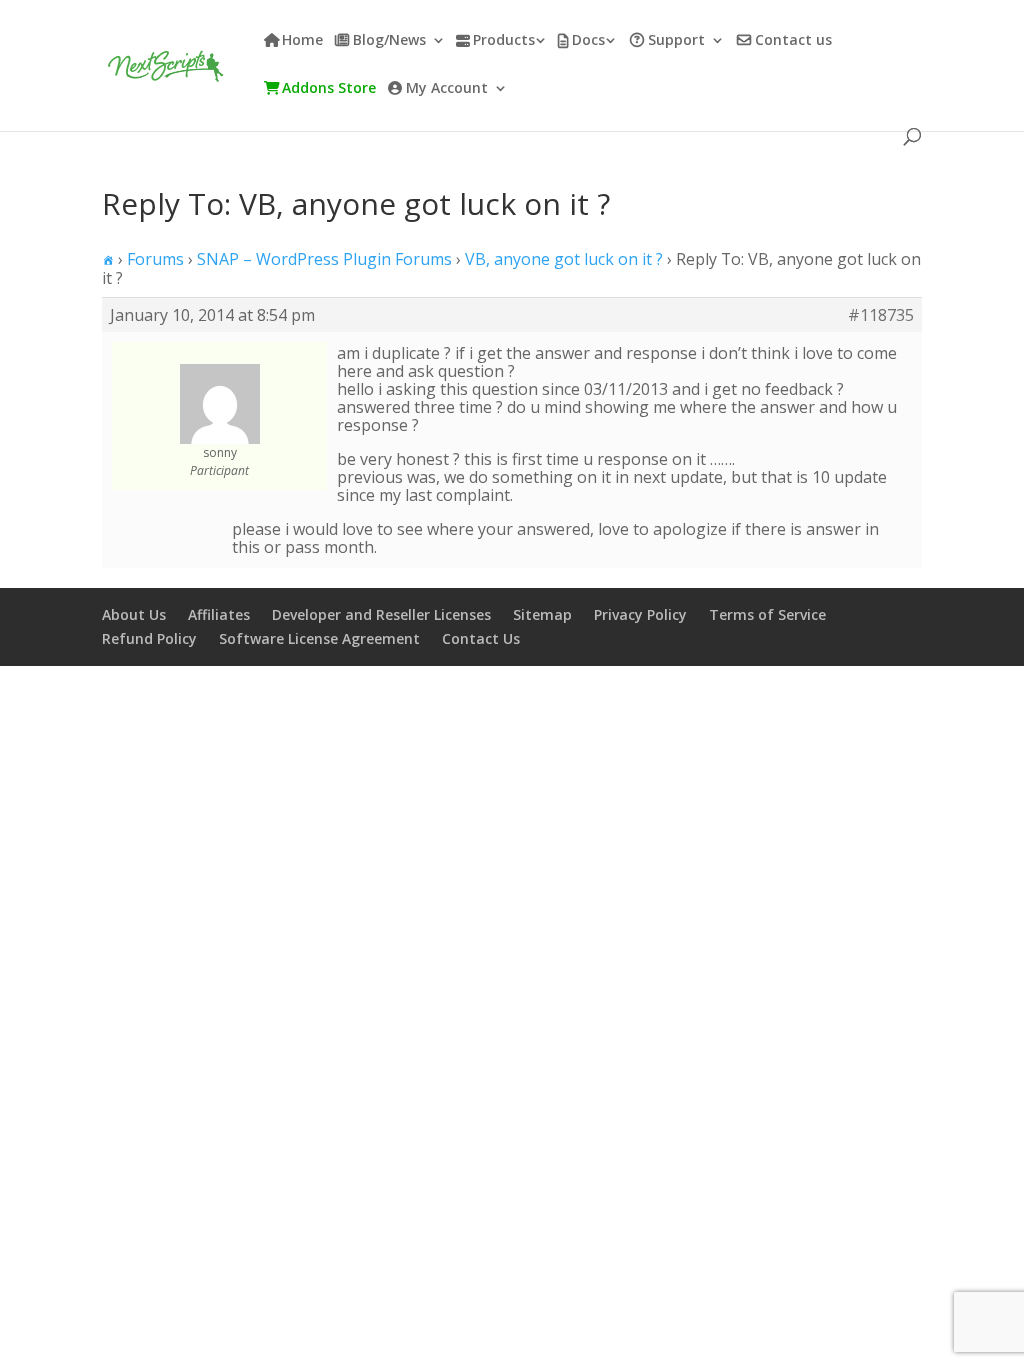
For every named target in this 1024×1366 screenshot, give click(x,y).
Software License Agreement (319, 638)
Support (676, 41)
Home (302, 41)
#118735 (881, 315)
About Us (134, 614)
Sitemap (542, 614)
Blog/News (389, 41)
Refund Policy (149, 638)
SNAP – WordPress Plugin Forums (324, 259)
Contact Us (481, 638)
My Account (447, 89)
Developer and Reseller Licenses (381, 614)
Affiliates (219, 614)
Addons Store (329, 89)
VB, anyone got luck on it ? (564, 259)
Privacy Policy (640, 614)
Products (504, 41)
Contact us (793, 41)
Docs (588, 41)
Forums (155, 259)
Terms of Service (767, 614)
